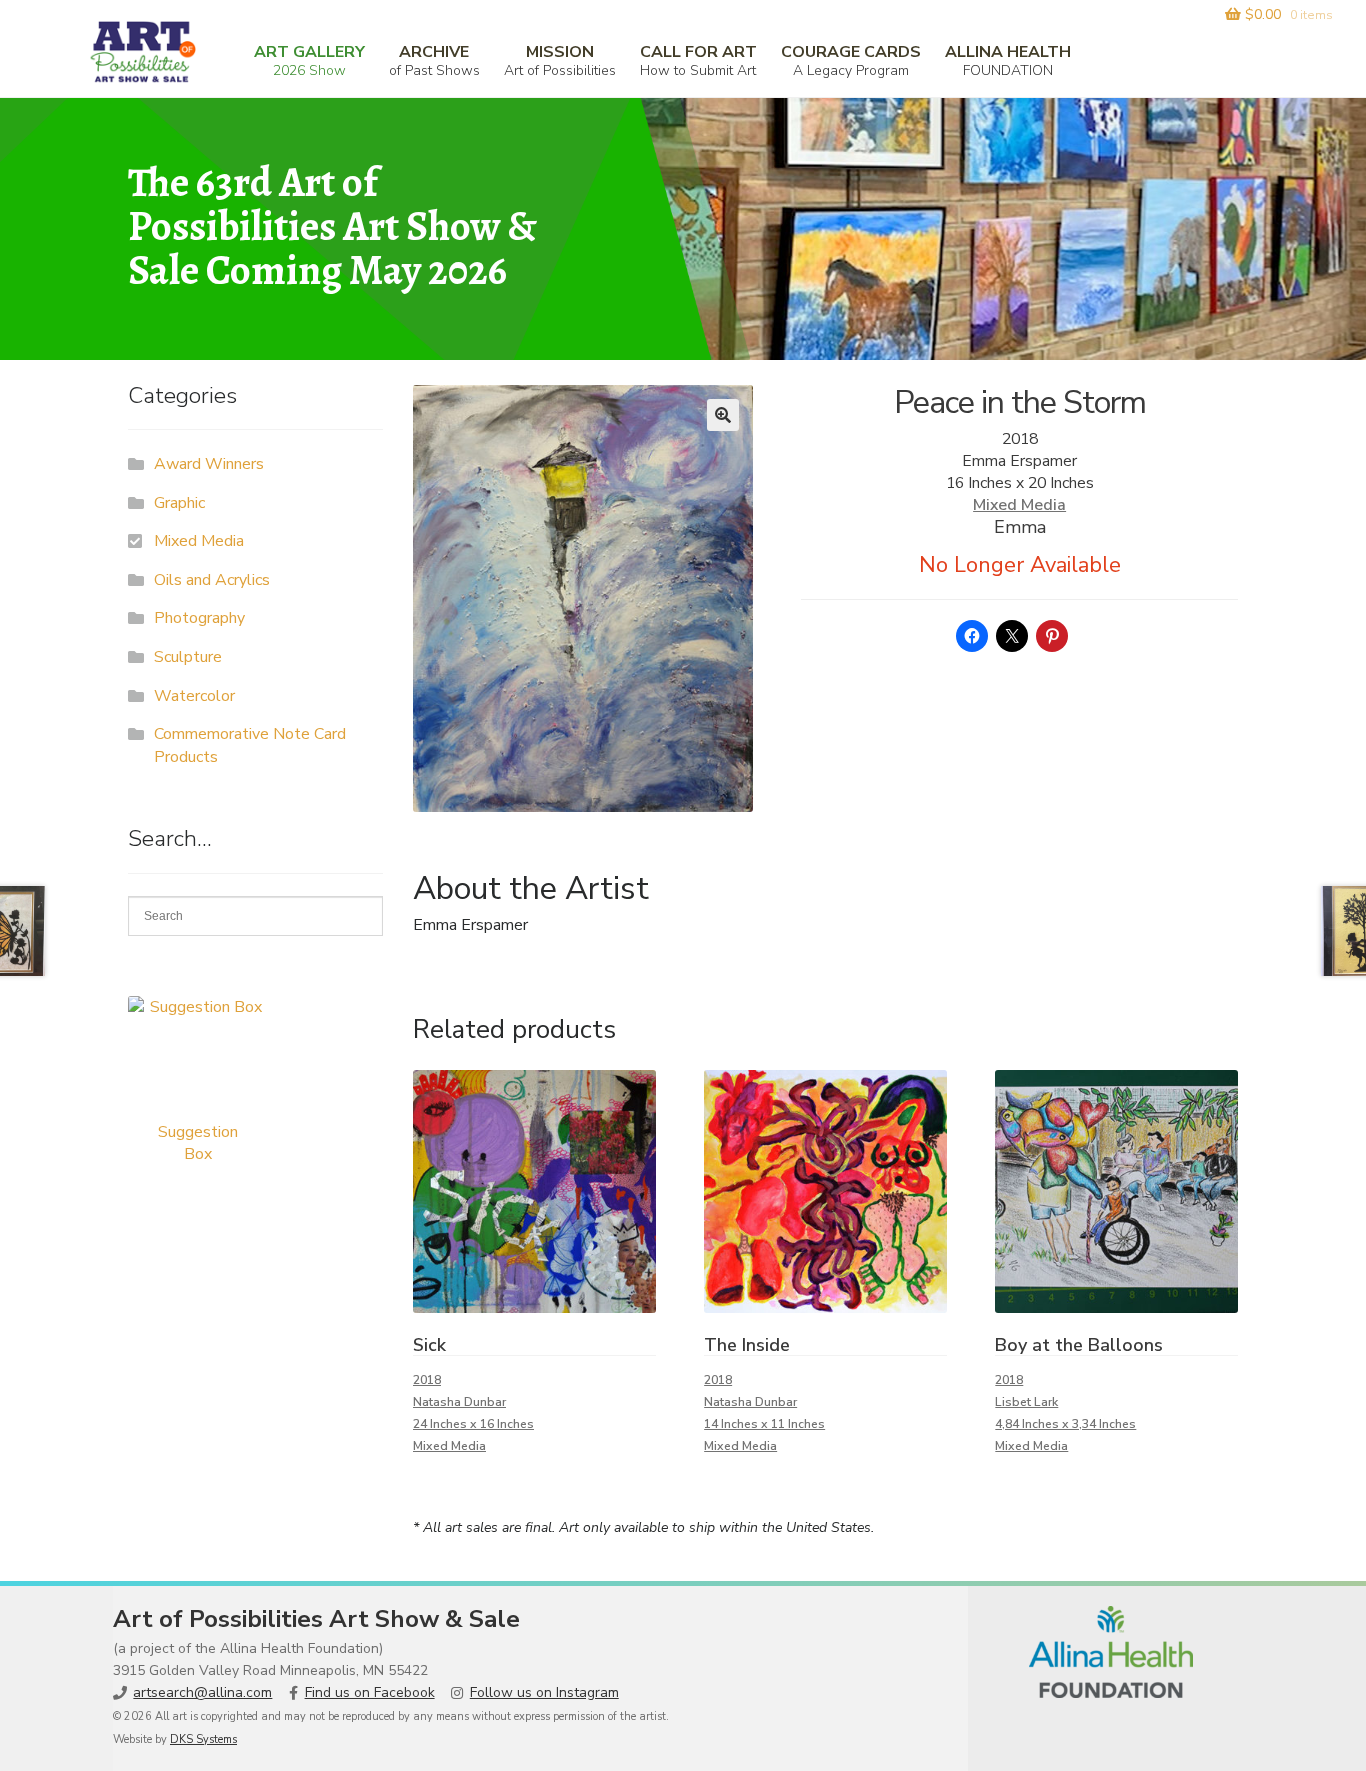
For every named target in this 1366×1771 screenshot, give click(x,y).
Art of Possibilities (560, 60)
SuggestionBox (198, 1143)
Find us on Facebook (370, 1692)
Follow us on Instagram (544, 1692)
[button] (723, 415)
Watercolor (194, 696)
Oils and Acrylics (212, 580)
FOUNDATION (1008, 60)
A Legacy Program (851, 60)
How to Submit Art (698, 60)
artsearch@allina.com (202, 1692)
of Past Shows (434, 60)
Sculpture (188, 657)
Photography (199, 618)
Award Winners (209, 464)
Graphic (179, 503)
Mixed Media (1019, 505)
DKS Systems (203, 1739)
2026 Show (309, 60)
